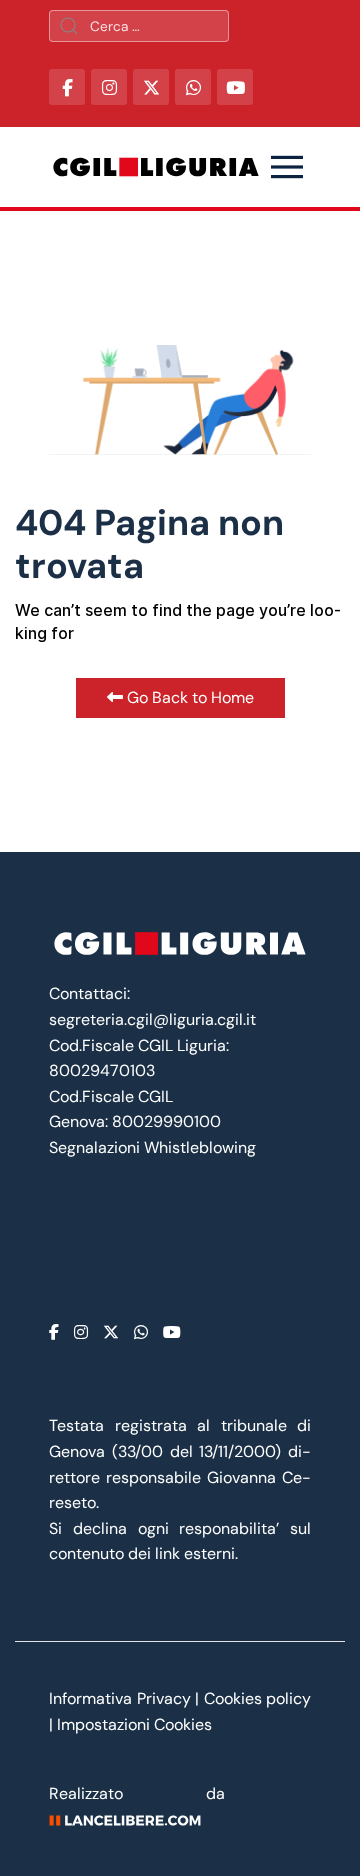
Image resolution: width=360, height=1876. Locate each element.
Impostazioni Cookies (134, 1724)
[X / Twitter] (151, 87)
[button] (287, 167)
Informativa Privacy (122, 1698)
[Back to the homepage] (156, 167)
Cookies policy (258, 1698)
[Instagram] (81, 1332)
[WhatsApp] (193, 87)
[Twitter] (111, 1332)
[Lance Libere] (132, 1819)
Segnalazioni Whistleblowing (152, 1147)
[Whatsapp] (141, 1332)
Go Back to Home (188, 697)
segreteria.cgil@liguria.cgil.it (152, 1019)
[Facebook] (54, 1332)
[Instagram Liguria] (109, 87)
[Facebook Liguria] (67, 87)
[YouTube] (235, 87)
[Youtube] (172, 1332)
